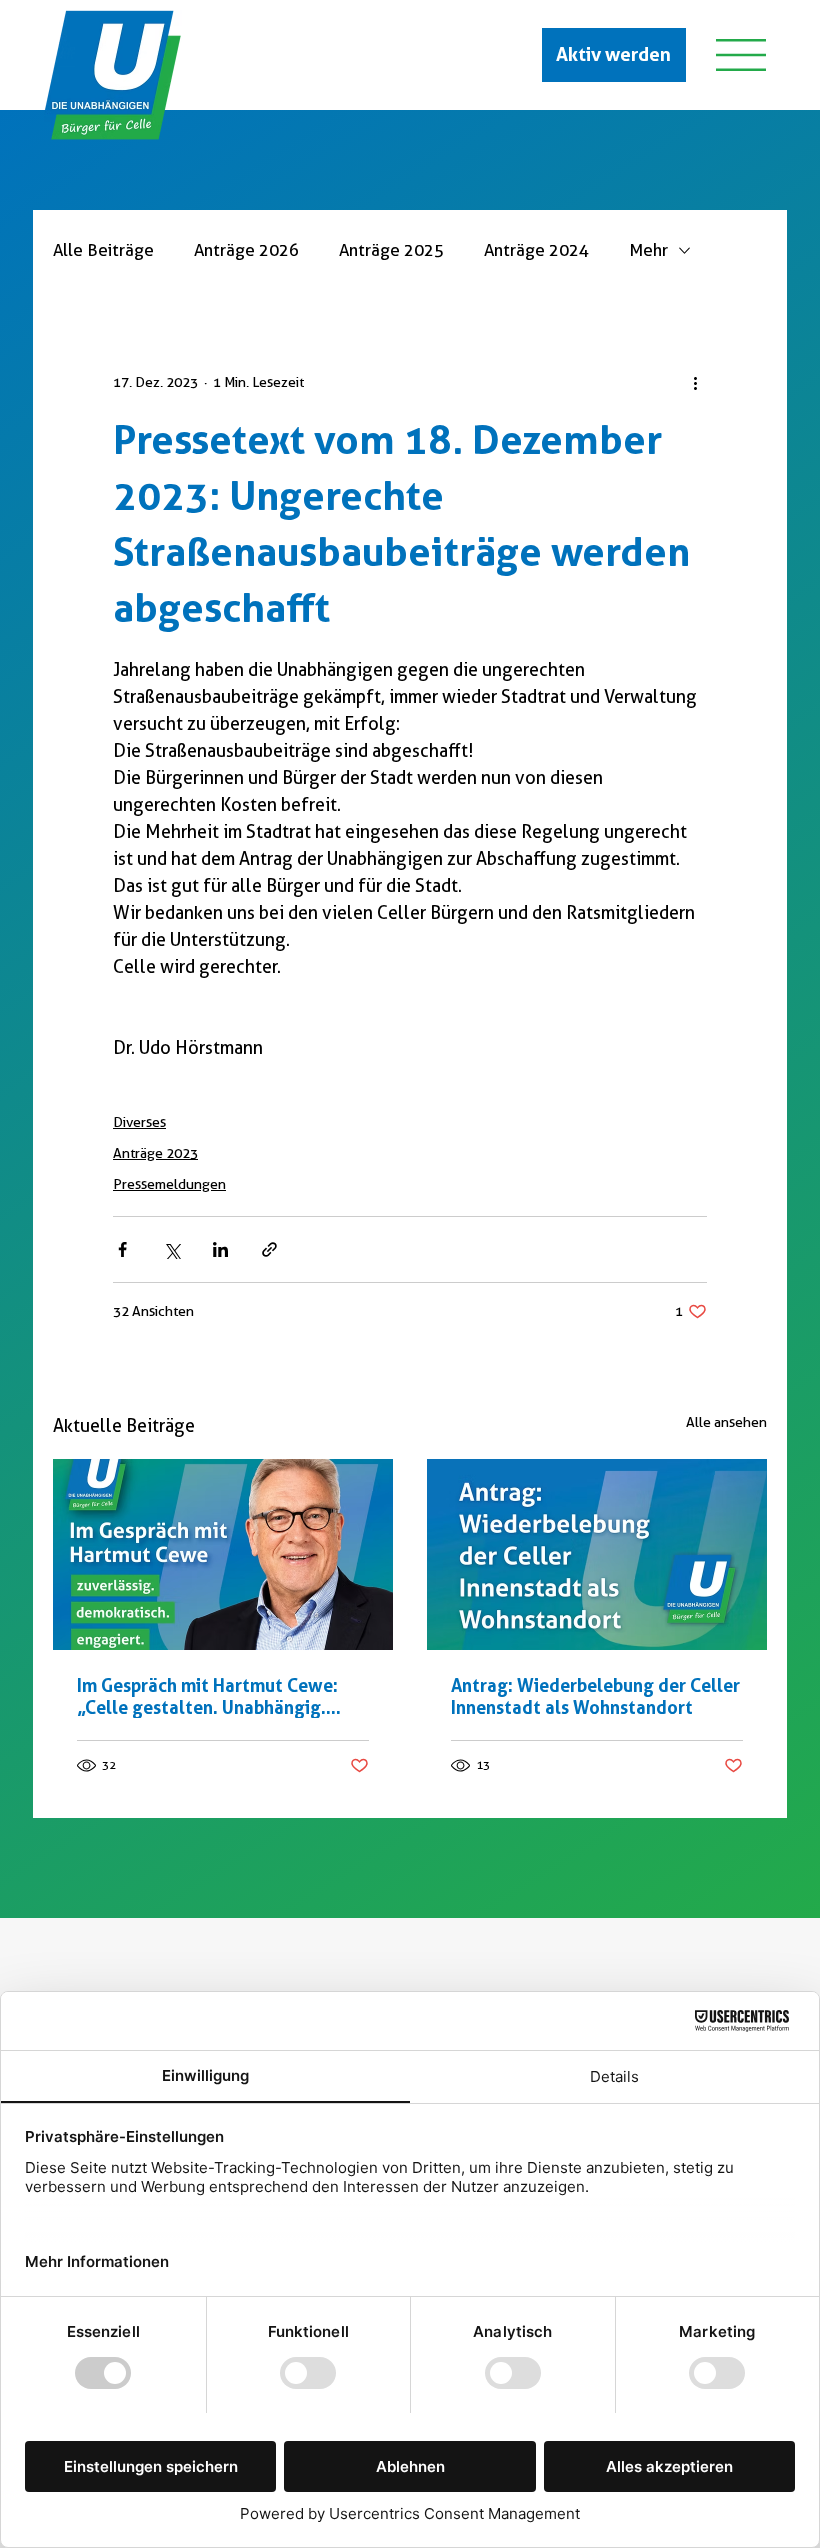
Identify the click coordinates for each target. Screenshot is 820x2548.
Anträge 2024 (536, 250)
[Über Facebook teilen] (122, 1249)
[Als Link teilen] (269, 1249)
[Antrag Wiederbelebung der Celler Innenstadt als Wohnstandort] (597, 1554)
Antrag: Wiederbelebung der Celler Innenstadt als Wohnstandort (595, 1696)
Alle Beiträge (103, 250)
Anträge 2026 (246, 250)
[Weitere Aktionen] (695, 382)
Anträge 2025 (391, 250)
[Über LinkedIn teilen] (220, 1249)
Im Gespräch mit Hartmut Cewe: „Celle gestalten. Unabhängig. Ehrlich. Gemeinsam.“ (207, 1696)
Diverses (139, 1122)
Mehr (648, 250)
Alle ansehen (726, 1422)
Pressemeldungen (169, 1184)
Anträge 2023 (155, 1153)
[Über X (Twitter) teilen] (171, 1249)
